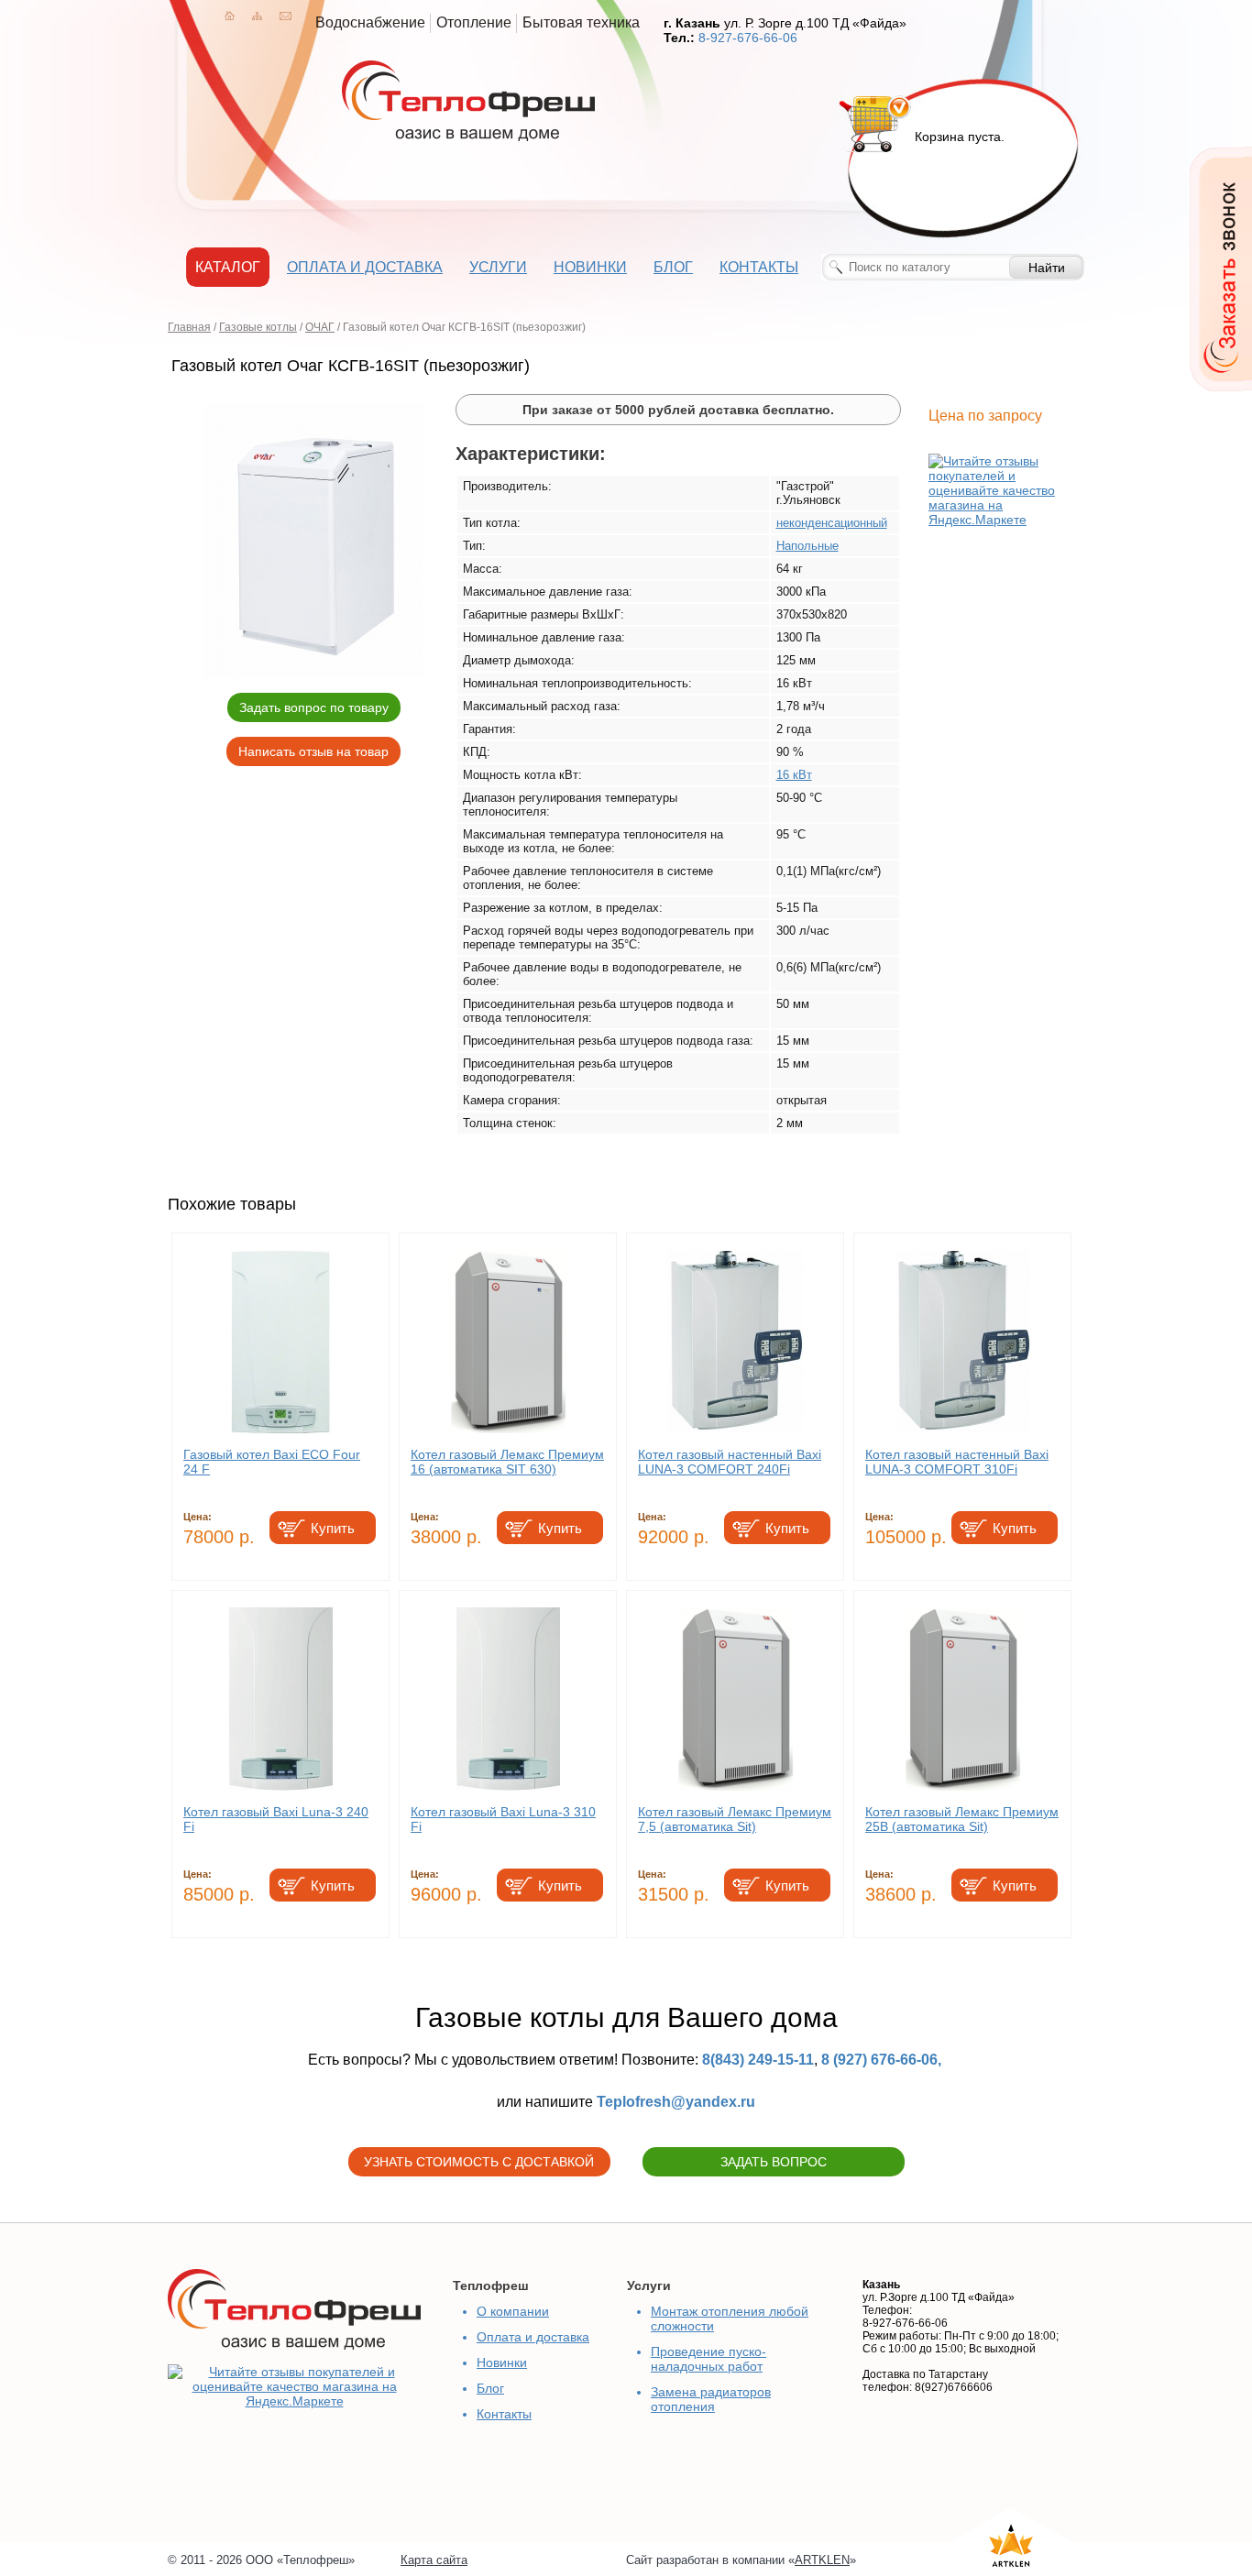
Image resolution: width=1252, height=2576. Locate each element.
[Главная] (230, 16)
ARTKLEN (822, 2560)
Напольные (807, 546)
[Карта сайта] (257, 16)
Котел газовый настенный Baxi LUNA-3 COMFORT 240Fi (730, 1462)
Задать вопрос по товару (314, 707)
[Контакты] (286, 16)
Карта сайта (434, 2560)
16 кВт (794, 775)
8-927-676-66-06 (748, 38)
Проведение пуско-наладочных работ (708, 2359)
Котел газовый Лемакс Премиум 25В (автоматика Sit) (962, 1819)
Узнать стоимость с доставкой (479, 2162)
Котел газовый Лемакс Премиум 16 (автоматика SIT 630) (507, 1462)
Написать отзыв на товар (313, 751)
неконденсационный (832, 523)
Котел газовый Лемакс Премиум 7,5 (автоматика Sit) (735, 1819)
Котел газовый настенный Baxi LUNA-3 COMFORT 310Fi (957, 1462)
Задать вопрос (774, 2162)
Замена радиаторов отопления (711, 2399)
